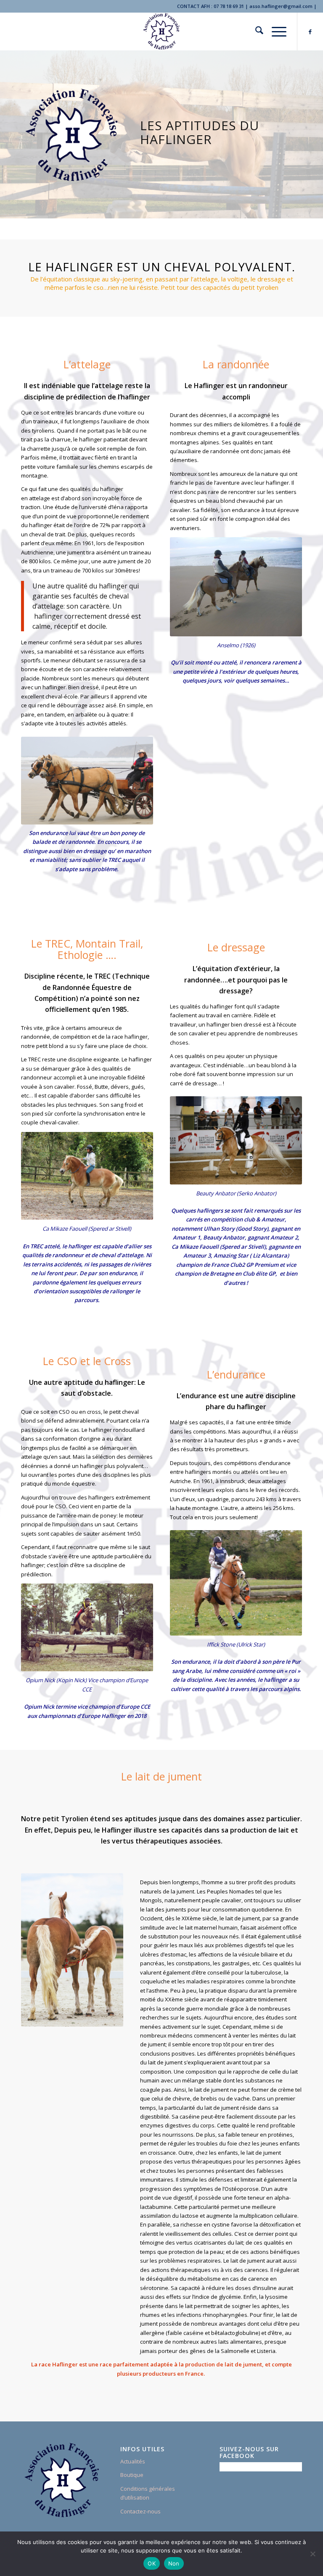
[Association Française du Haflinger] (162, 32)
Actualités (133, 2461)
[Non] (312, 2554)
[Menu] (275, 32)
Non (174, 2563)
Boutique (132, 2475)
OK (152, 2563)
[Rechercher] (255, 32)
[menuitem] (255, 32)
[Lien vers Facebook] (310, 32)
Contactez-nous (140, 2511)
